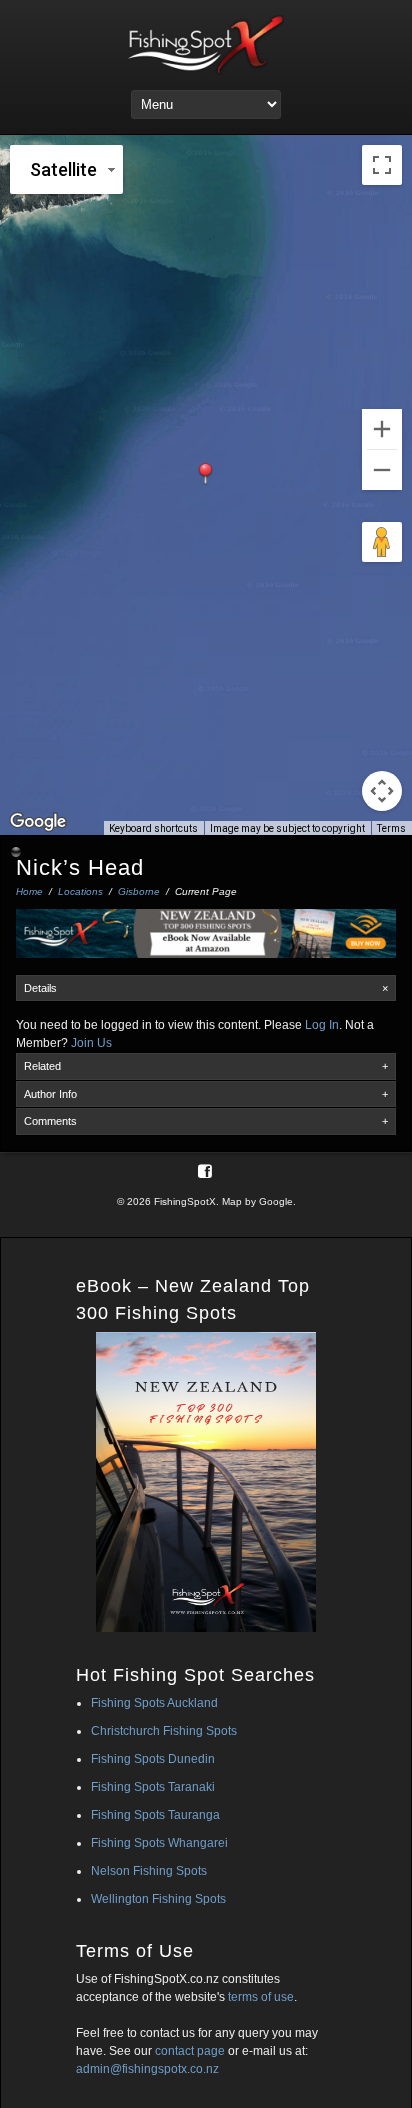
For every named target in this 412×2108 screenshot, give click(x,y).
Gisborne (139, 891)
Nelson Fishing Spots (149, 1871)
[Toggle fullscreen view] (382, 165)
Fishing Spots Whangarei (159, 1843)
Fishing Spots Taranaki (153, 1787)
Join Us (91, 1043)
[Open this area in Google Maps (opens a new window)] (38, 822)
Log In (322, 1025)
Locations (80, 891)
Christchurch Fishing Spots (164, 1731)
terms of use (261, 1997)
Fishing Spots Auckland (154, 1703)
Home (29, 891)
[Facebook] (205, 1170)
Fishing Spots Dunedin (153, 1759)
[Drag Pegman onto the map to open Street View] (382, 542)
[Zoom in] (382, 429)
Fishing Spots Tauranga (155, 1815)
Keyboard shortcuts (153, 828)
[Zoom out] (382, 470)
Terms (391, 828)
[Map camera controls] (382, 791)
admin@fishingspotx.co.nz (147, 2069)
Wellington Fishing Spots (158, 1899)
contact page (190, 2051)
